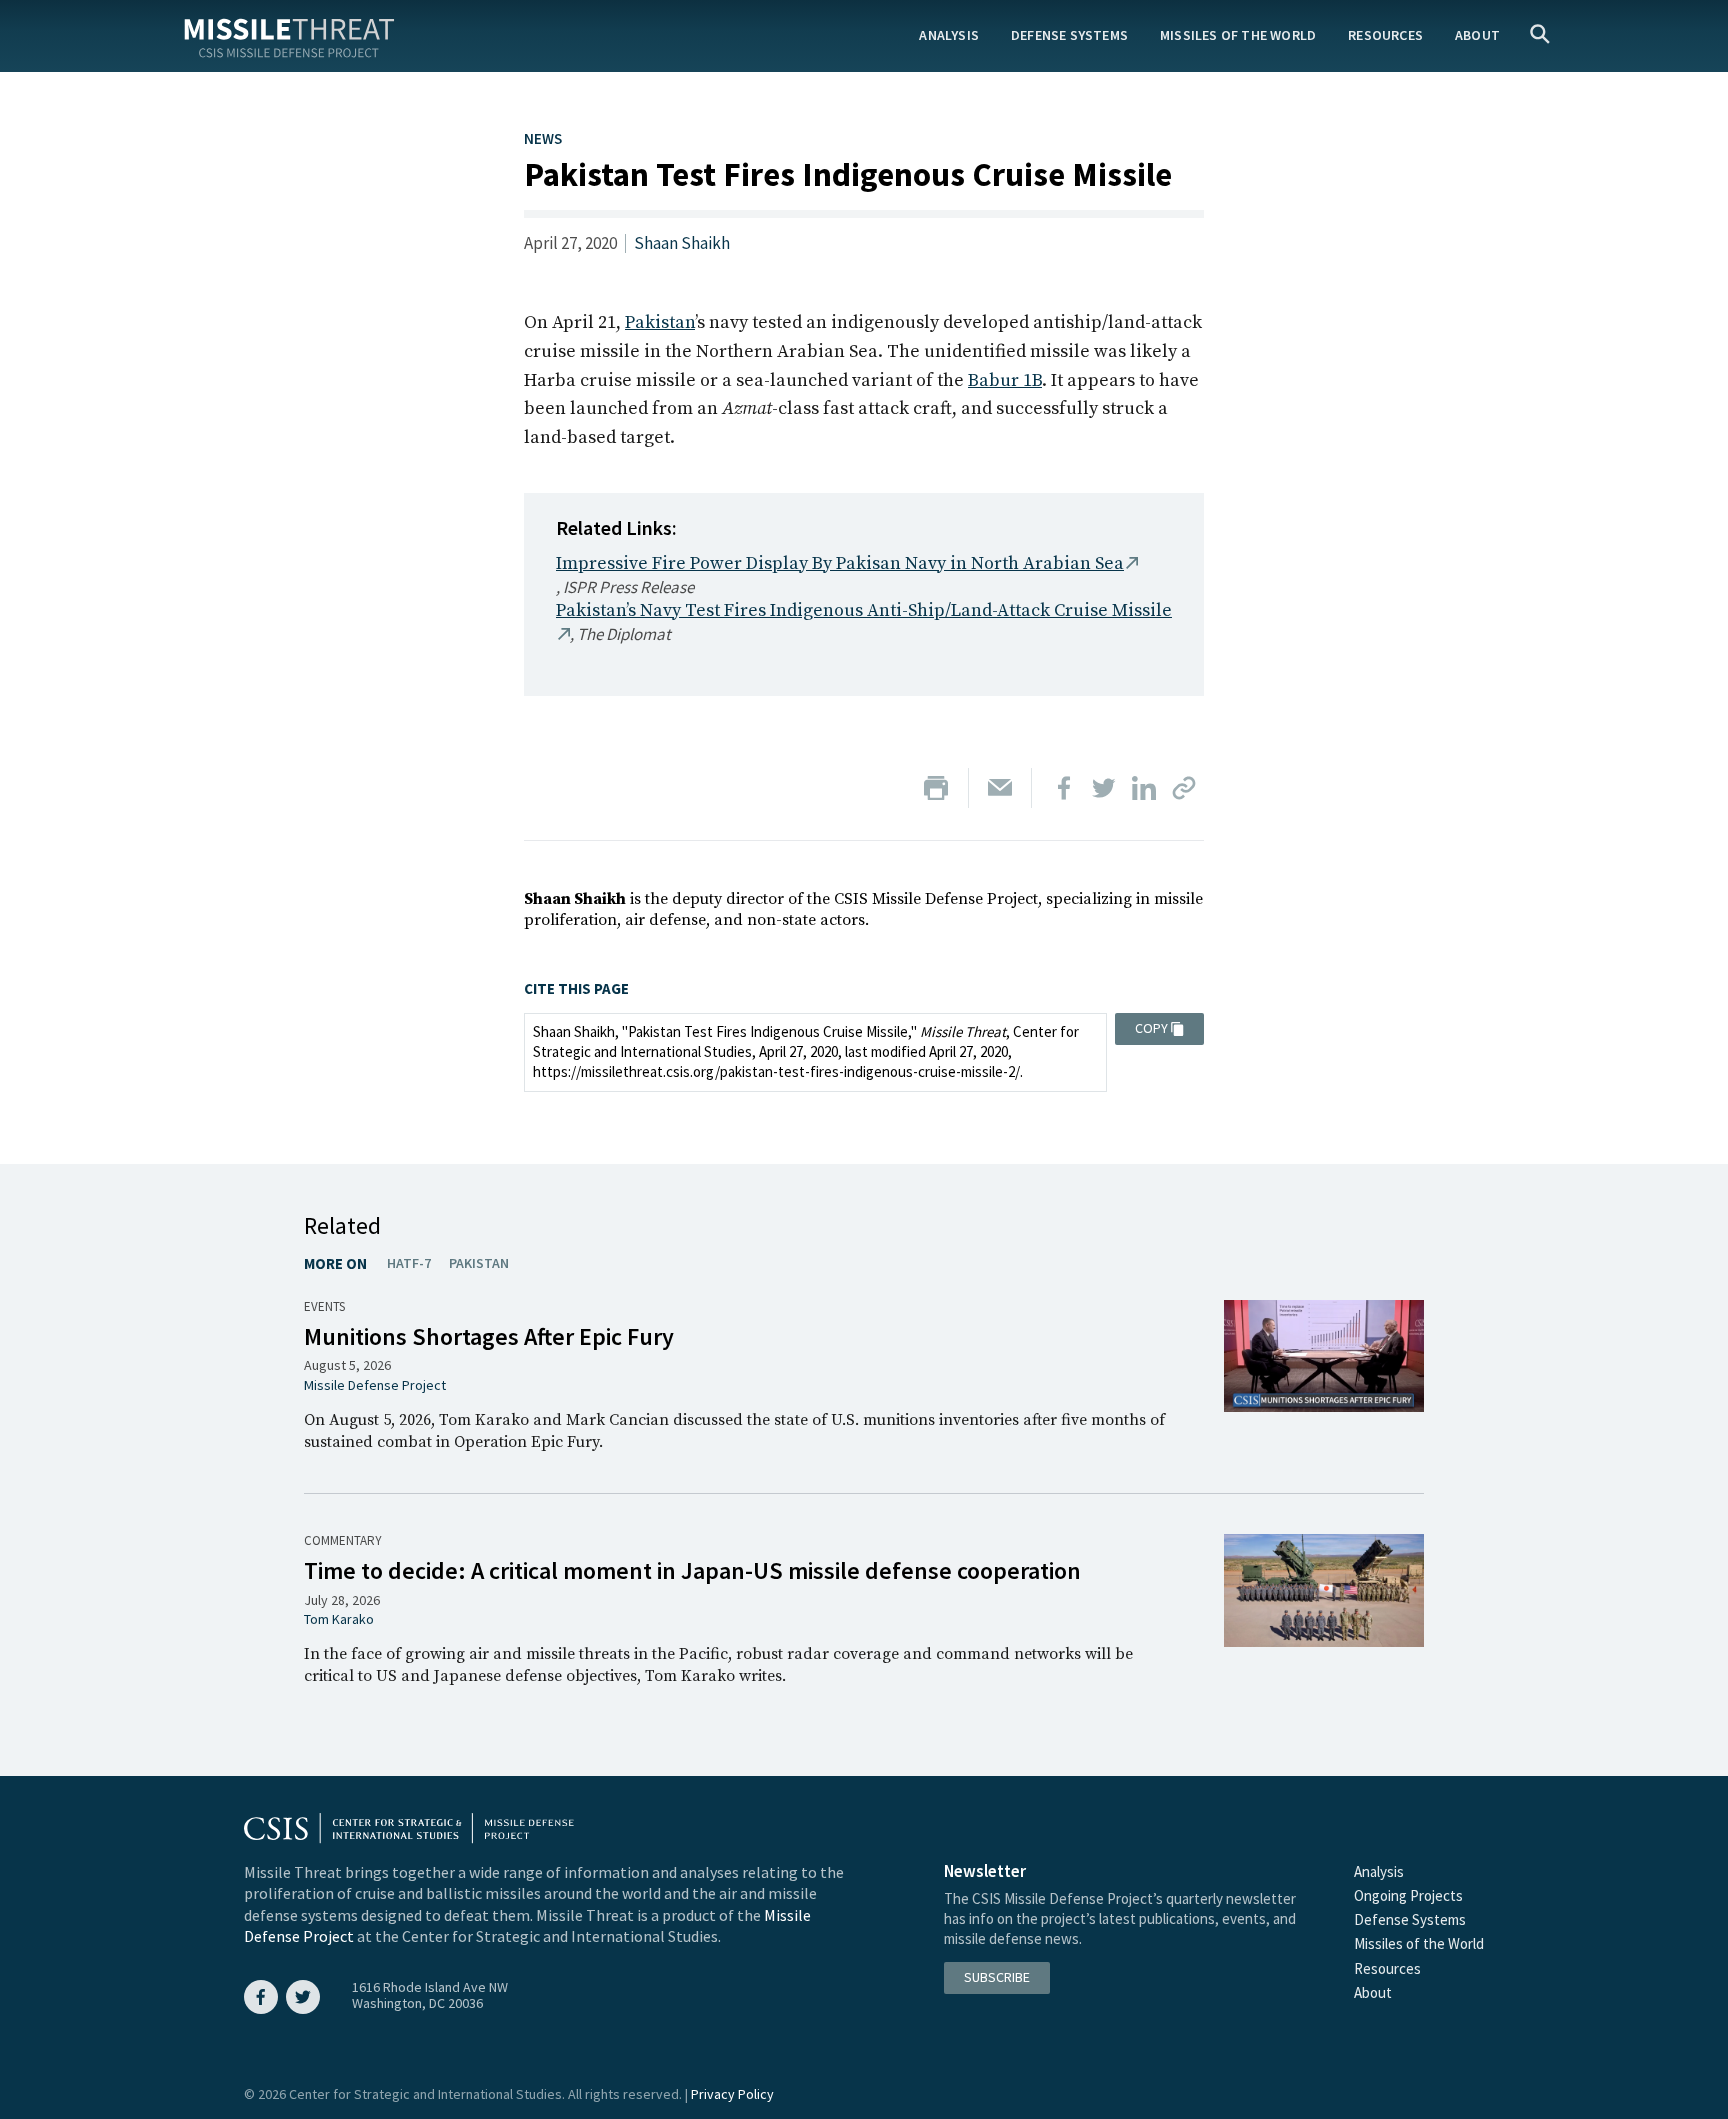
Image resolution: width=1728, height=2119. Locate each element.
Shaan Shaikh (682, 243)
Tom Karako (339, 1619)
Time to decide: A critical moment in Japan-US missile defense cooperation (692, 1570)
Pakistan (660, 322)
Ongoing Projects (1408, 1895)
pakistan (479, 1263)
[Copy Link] (1184, 788)
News (543, 138)
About (1477, 35)
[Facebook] (1064, 788)
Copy (1151, 1028)
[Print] (936, 788)
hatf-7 (409, 1263)
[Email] (1000, 788)
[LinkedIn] (1144, 788)
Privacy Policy (732, 2094)
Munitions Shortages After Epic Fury (489, 1336)
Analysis (949, 35)
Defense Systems (1069, 35)
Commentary (343, 1540)
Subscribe (997, 1977)
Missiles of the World (1238, 35)
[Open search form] (1540, 36)
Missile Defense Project (375, 1385)
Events (324, 1306)
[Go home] (289, 34)
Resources (1385, 35)
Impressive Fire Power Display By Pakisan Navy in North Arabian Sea (840, 563)
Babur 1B (1005, 380)
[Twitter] (1104, 788)
